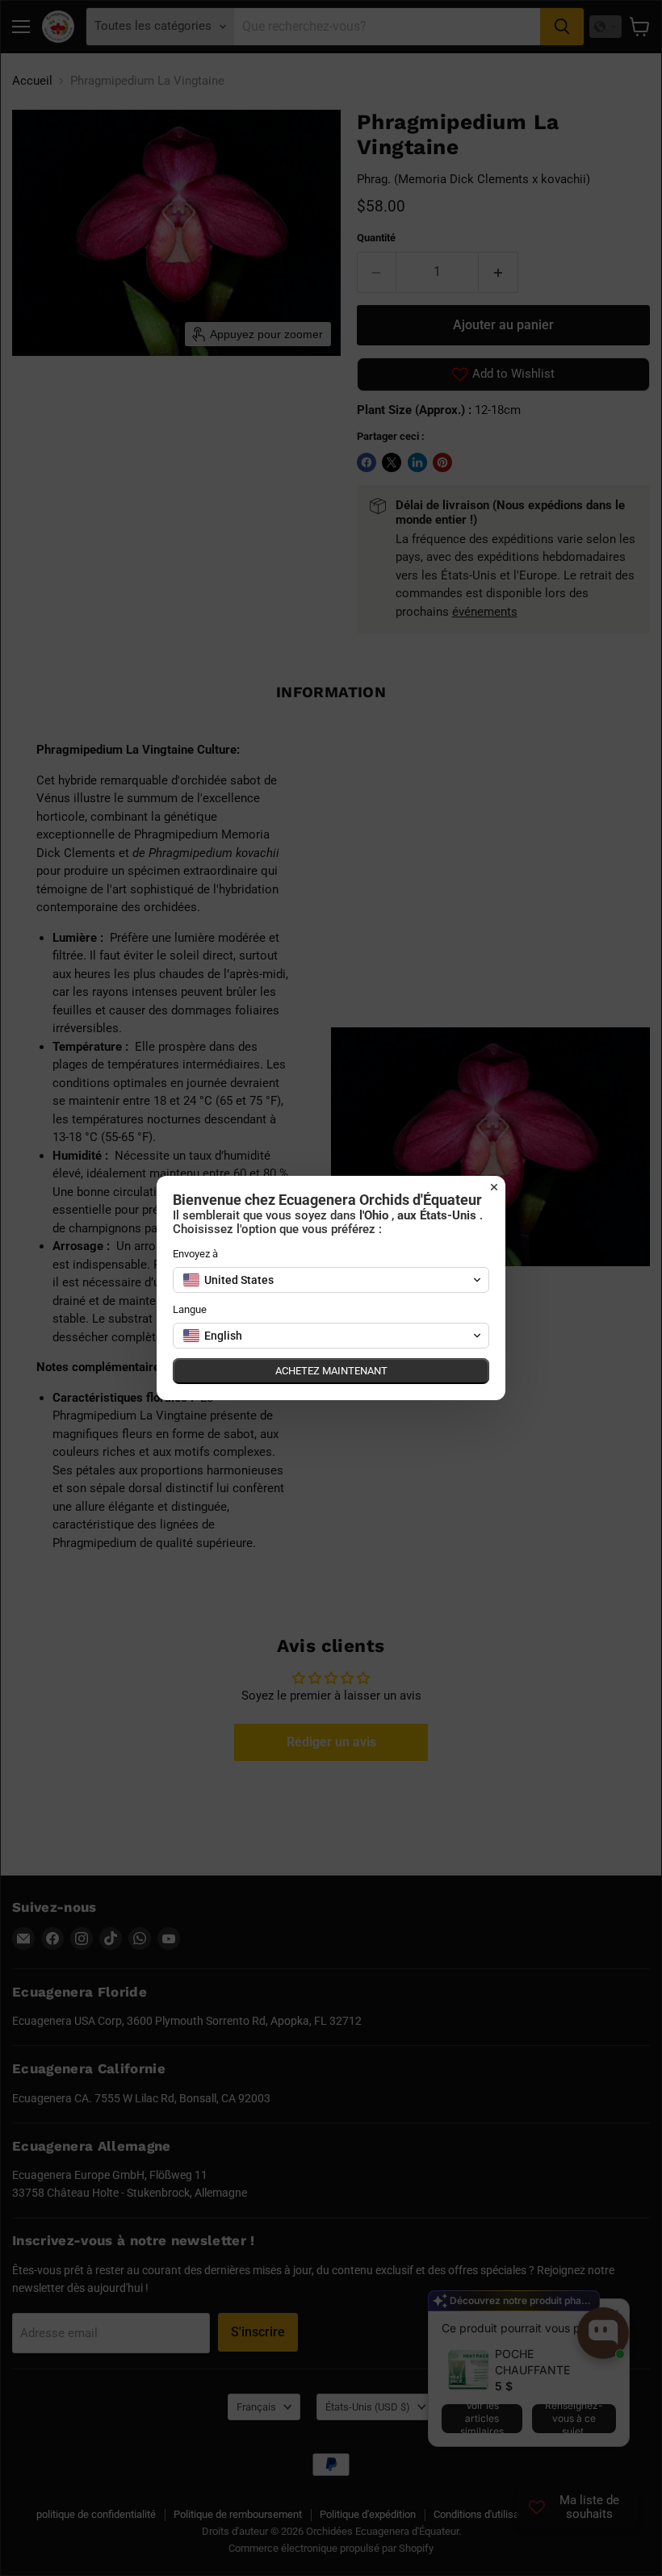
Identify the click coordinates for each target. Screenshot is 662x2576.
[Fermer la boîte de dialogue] (494, 1187)
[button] (331, 1280)
